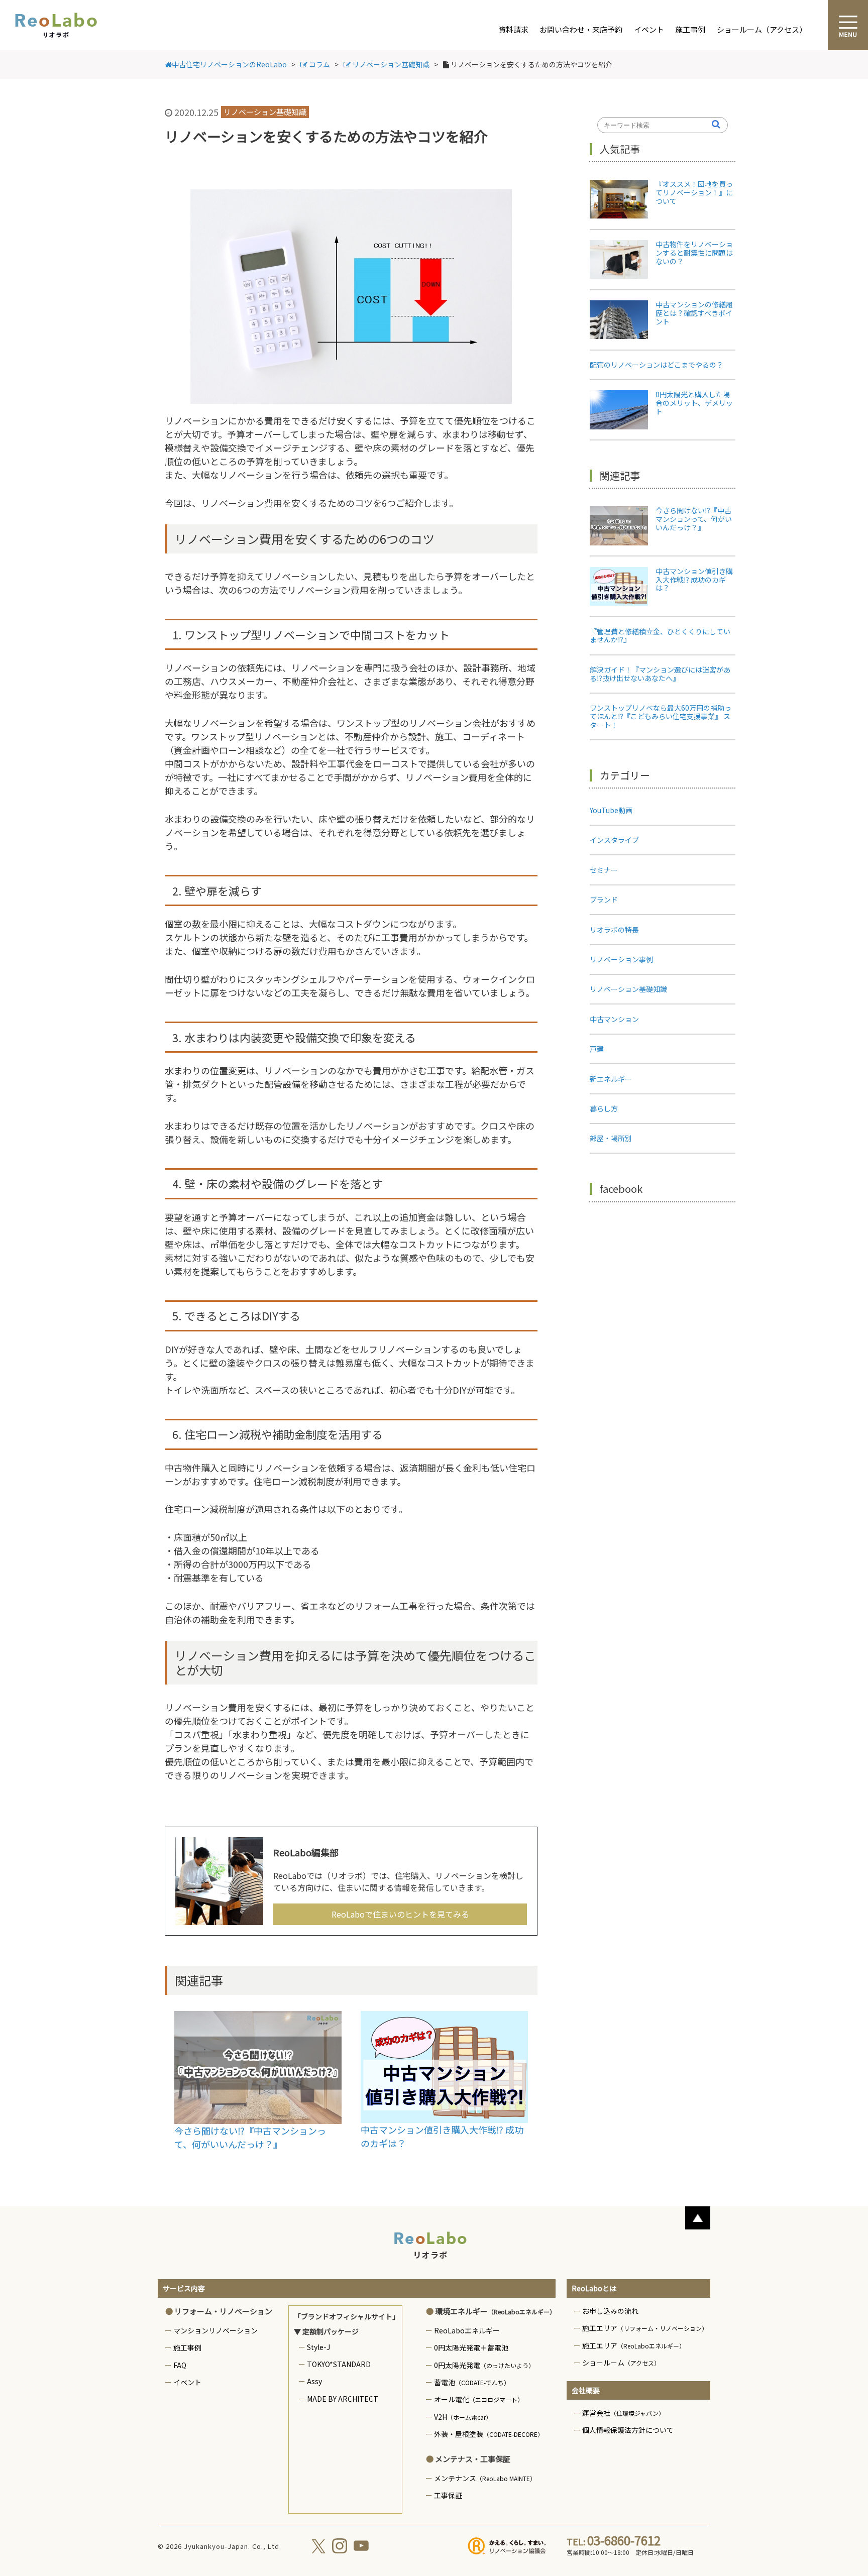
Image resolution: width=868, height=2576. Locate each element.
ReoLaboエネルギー (467, 2330)
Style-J (318, 2347)
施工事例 (690, 29)
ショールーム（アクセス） (762, 29)
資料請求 (513, 29)
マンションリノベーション (215, 2330)
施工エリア (645, 2328)
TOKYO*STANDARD (339, 2364)
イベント (649, 29)
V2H (463, 2417)
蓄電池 (472, 2382)
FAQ (180, 2365)
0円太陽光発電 (484, 2365)
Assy (314, 2381)
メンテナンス (485, 2478)
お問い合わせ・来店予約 (581, 29)
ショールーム (621, 2363)
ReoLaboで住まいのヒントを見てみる (400, 1914)
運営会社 (623, 2413)
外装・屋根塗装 (489, 2434)
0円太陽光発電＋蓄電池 (471, 2347)
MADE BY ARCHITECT (343, 2399)
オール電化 (479, 2399)
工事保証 (448, 2495)
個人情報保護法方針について (628, 2430)
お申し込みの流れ (610, 2311)
